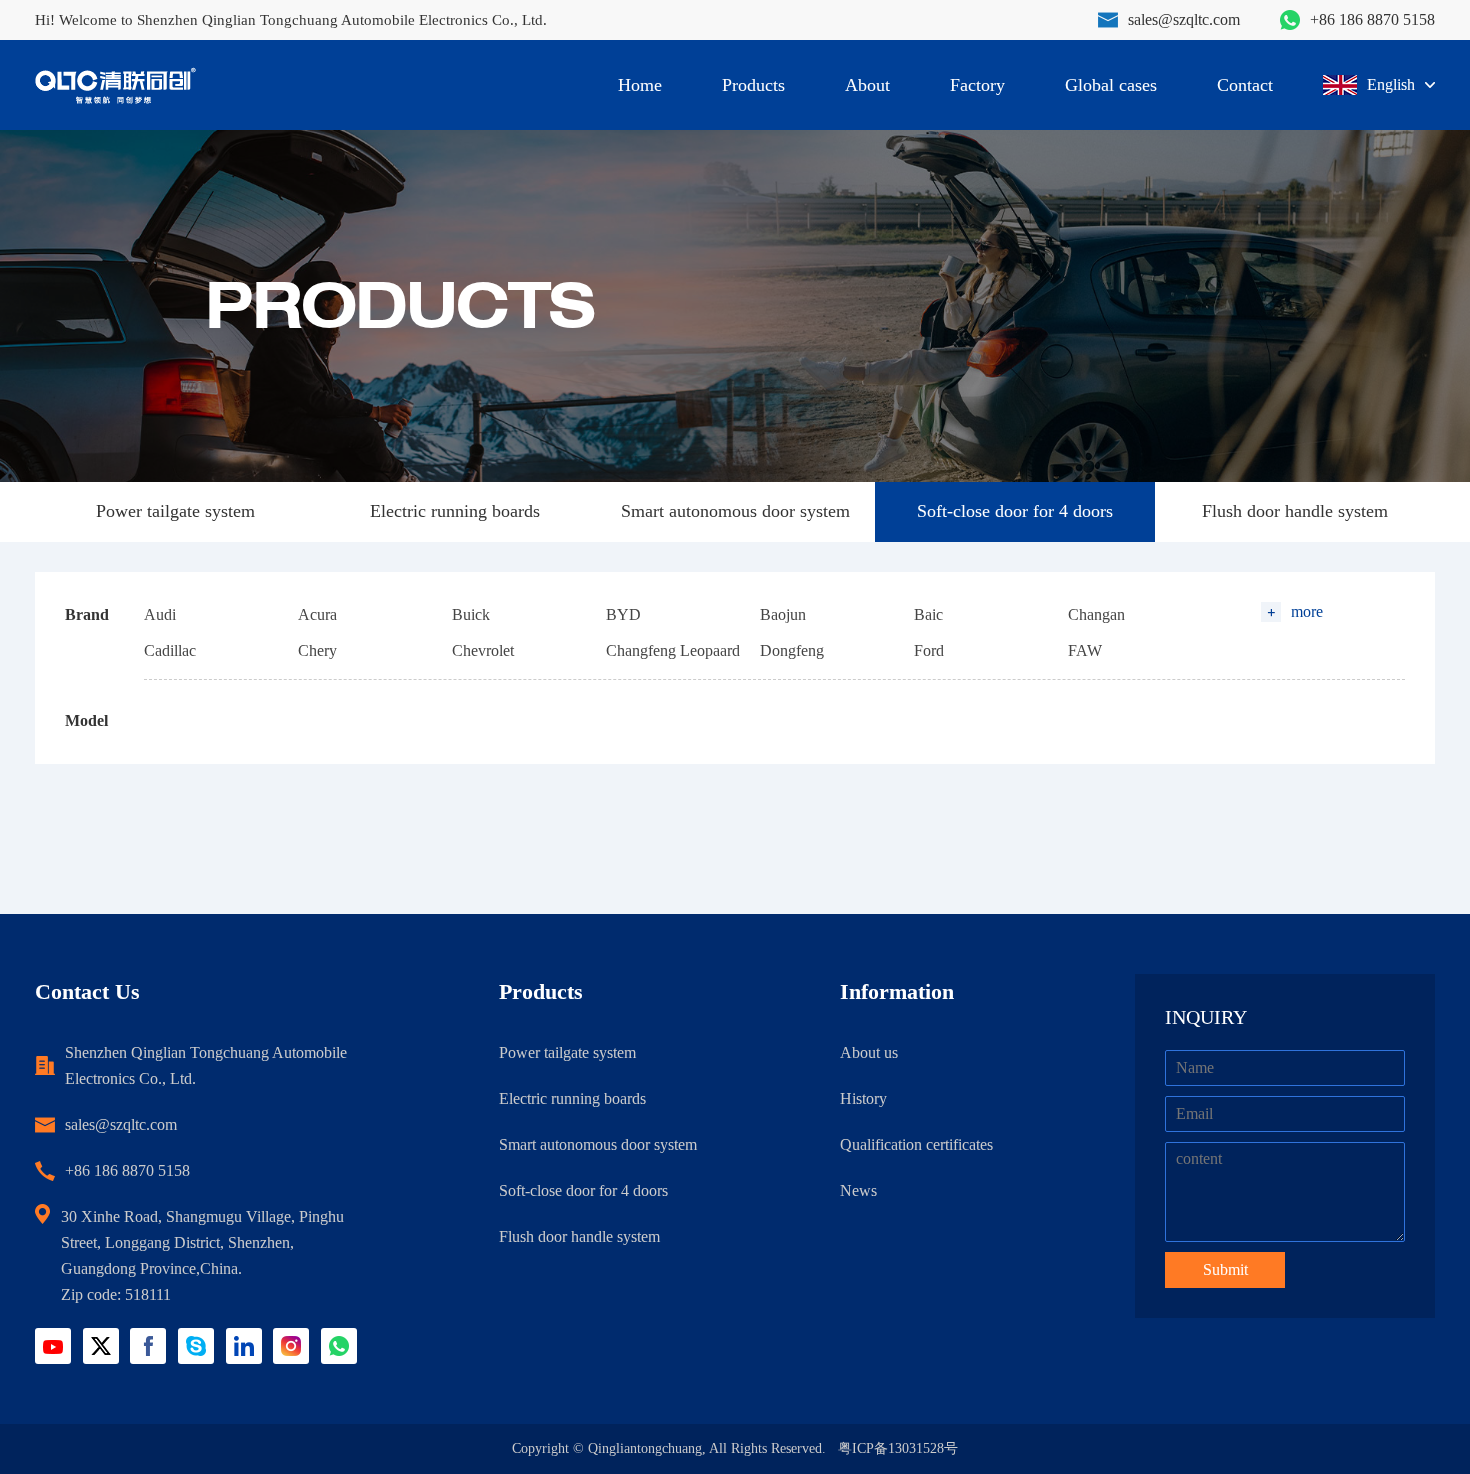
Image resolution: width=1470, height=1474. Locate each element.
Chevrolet (483, 650)
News (858, 1190)
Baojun (783, 614)
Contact (1245, 85)
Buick (471, 614)
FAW (1085, 650)
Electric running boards (455, 511)
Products (753, 85)
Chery (317, 650)
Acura (317, 614)
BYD (623, 614)
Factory (977, 85)
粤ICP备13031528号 (898, 1448)
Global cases (1111, 85)
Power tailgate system (175, 511)
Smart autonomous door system (735, 511)
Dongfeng (792, 650)
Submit (1225, 1269)
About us (869, 1052)
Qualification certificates (916, 1144)
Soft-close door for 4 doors (1015, 511)
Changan (1096, 614)
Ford (929, 650)
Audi (160, 614)
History (863, 1098)
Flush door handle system (1295, 511)
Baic (928, 614)
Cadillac (170, 650)
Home (640, 85)
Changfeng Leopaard (673, 650)
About (867, 85)
